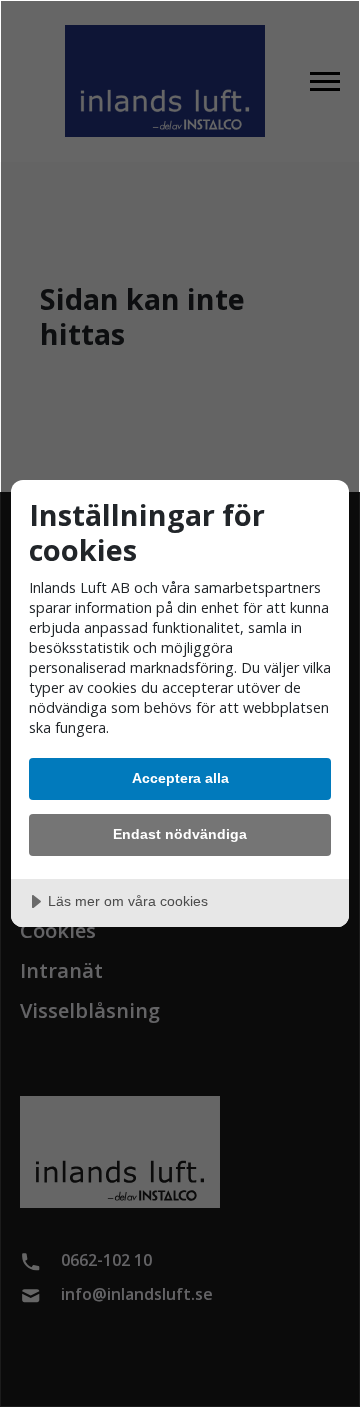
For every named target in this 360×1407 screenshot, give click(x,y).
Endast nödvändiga (180, 834)
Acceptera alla (180, 778)
